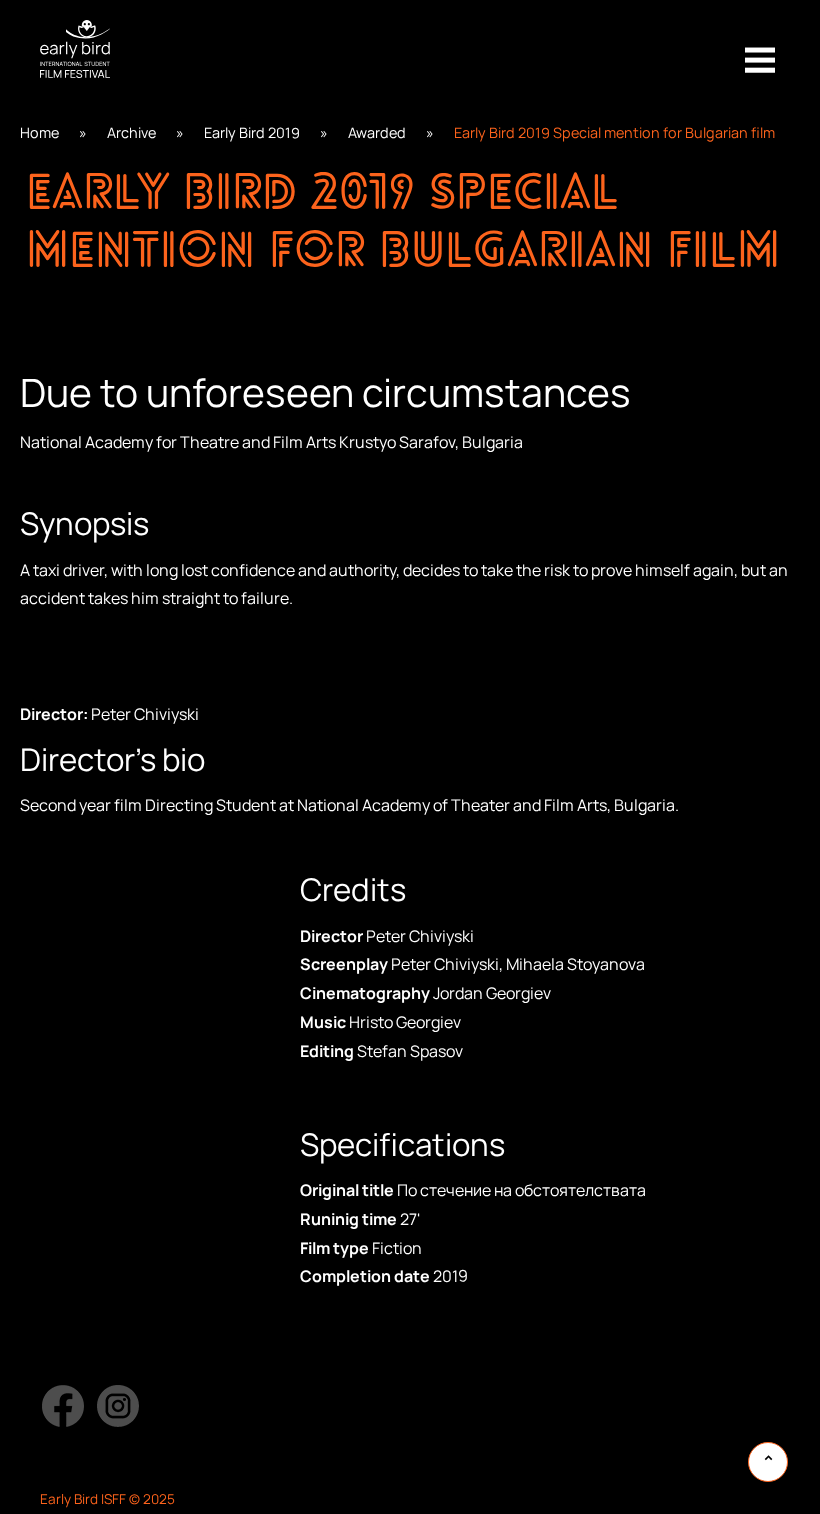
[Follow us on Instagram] (118, 1405)
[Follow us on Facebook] (62, 1405)
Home (39, 132)
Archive (131, 132)
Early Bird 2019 (252, 132)
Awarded (377, 132)
